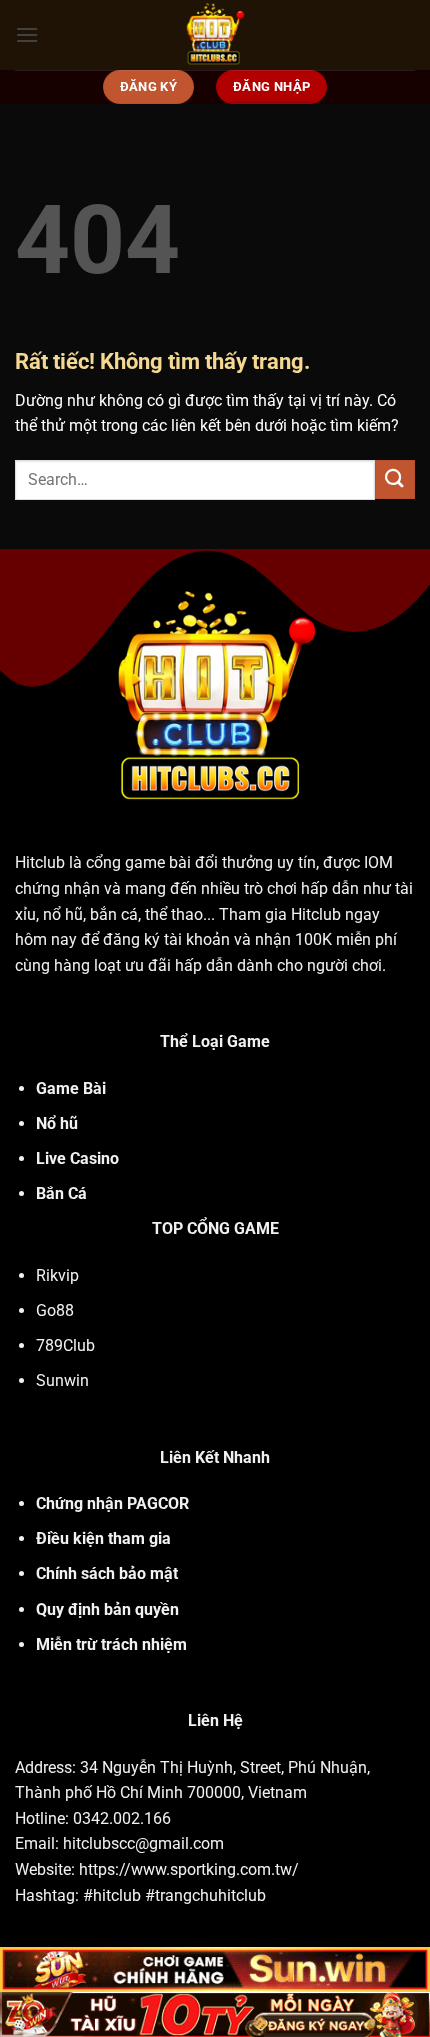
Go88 (55, 1310)
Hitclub (40, 862)
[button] (27, 34)
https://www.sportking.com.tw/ (189, 1869)
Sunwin (62, 1380)
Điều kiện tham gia (103, 1538)
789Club (65, 1345)
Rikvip (57, 1275)
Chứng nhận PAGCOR (112, 1503)
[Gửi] (395, 479)
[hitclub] (215, 35)
